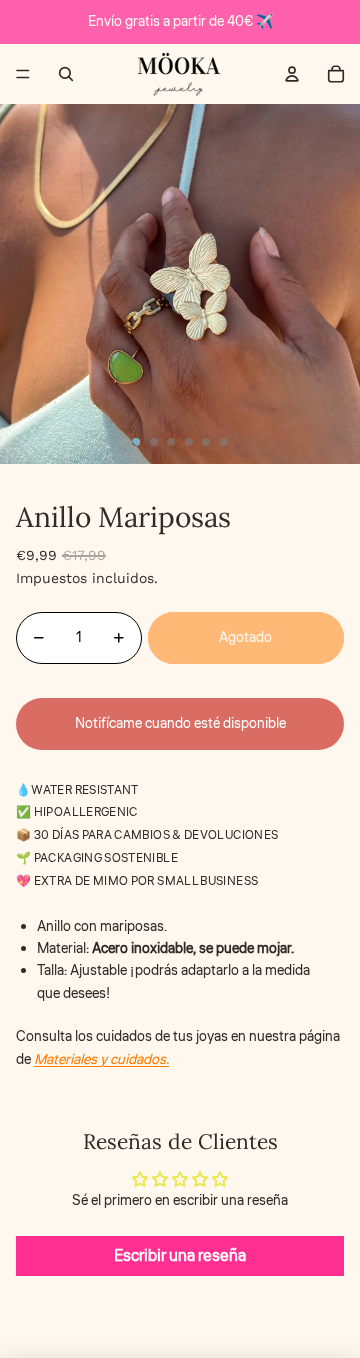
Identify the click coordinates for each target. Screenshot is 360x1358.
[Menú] (23, 74)
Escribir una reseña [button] (180, 1256)
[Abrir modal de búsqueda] (66, 74)
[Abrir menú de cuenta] (292, 74)
